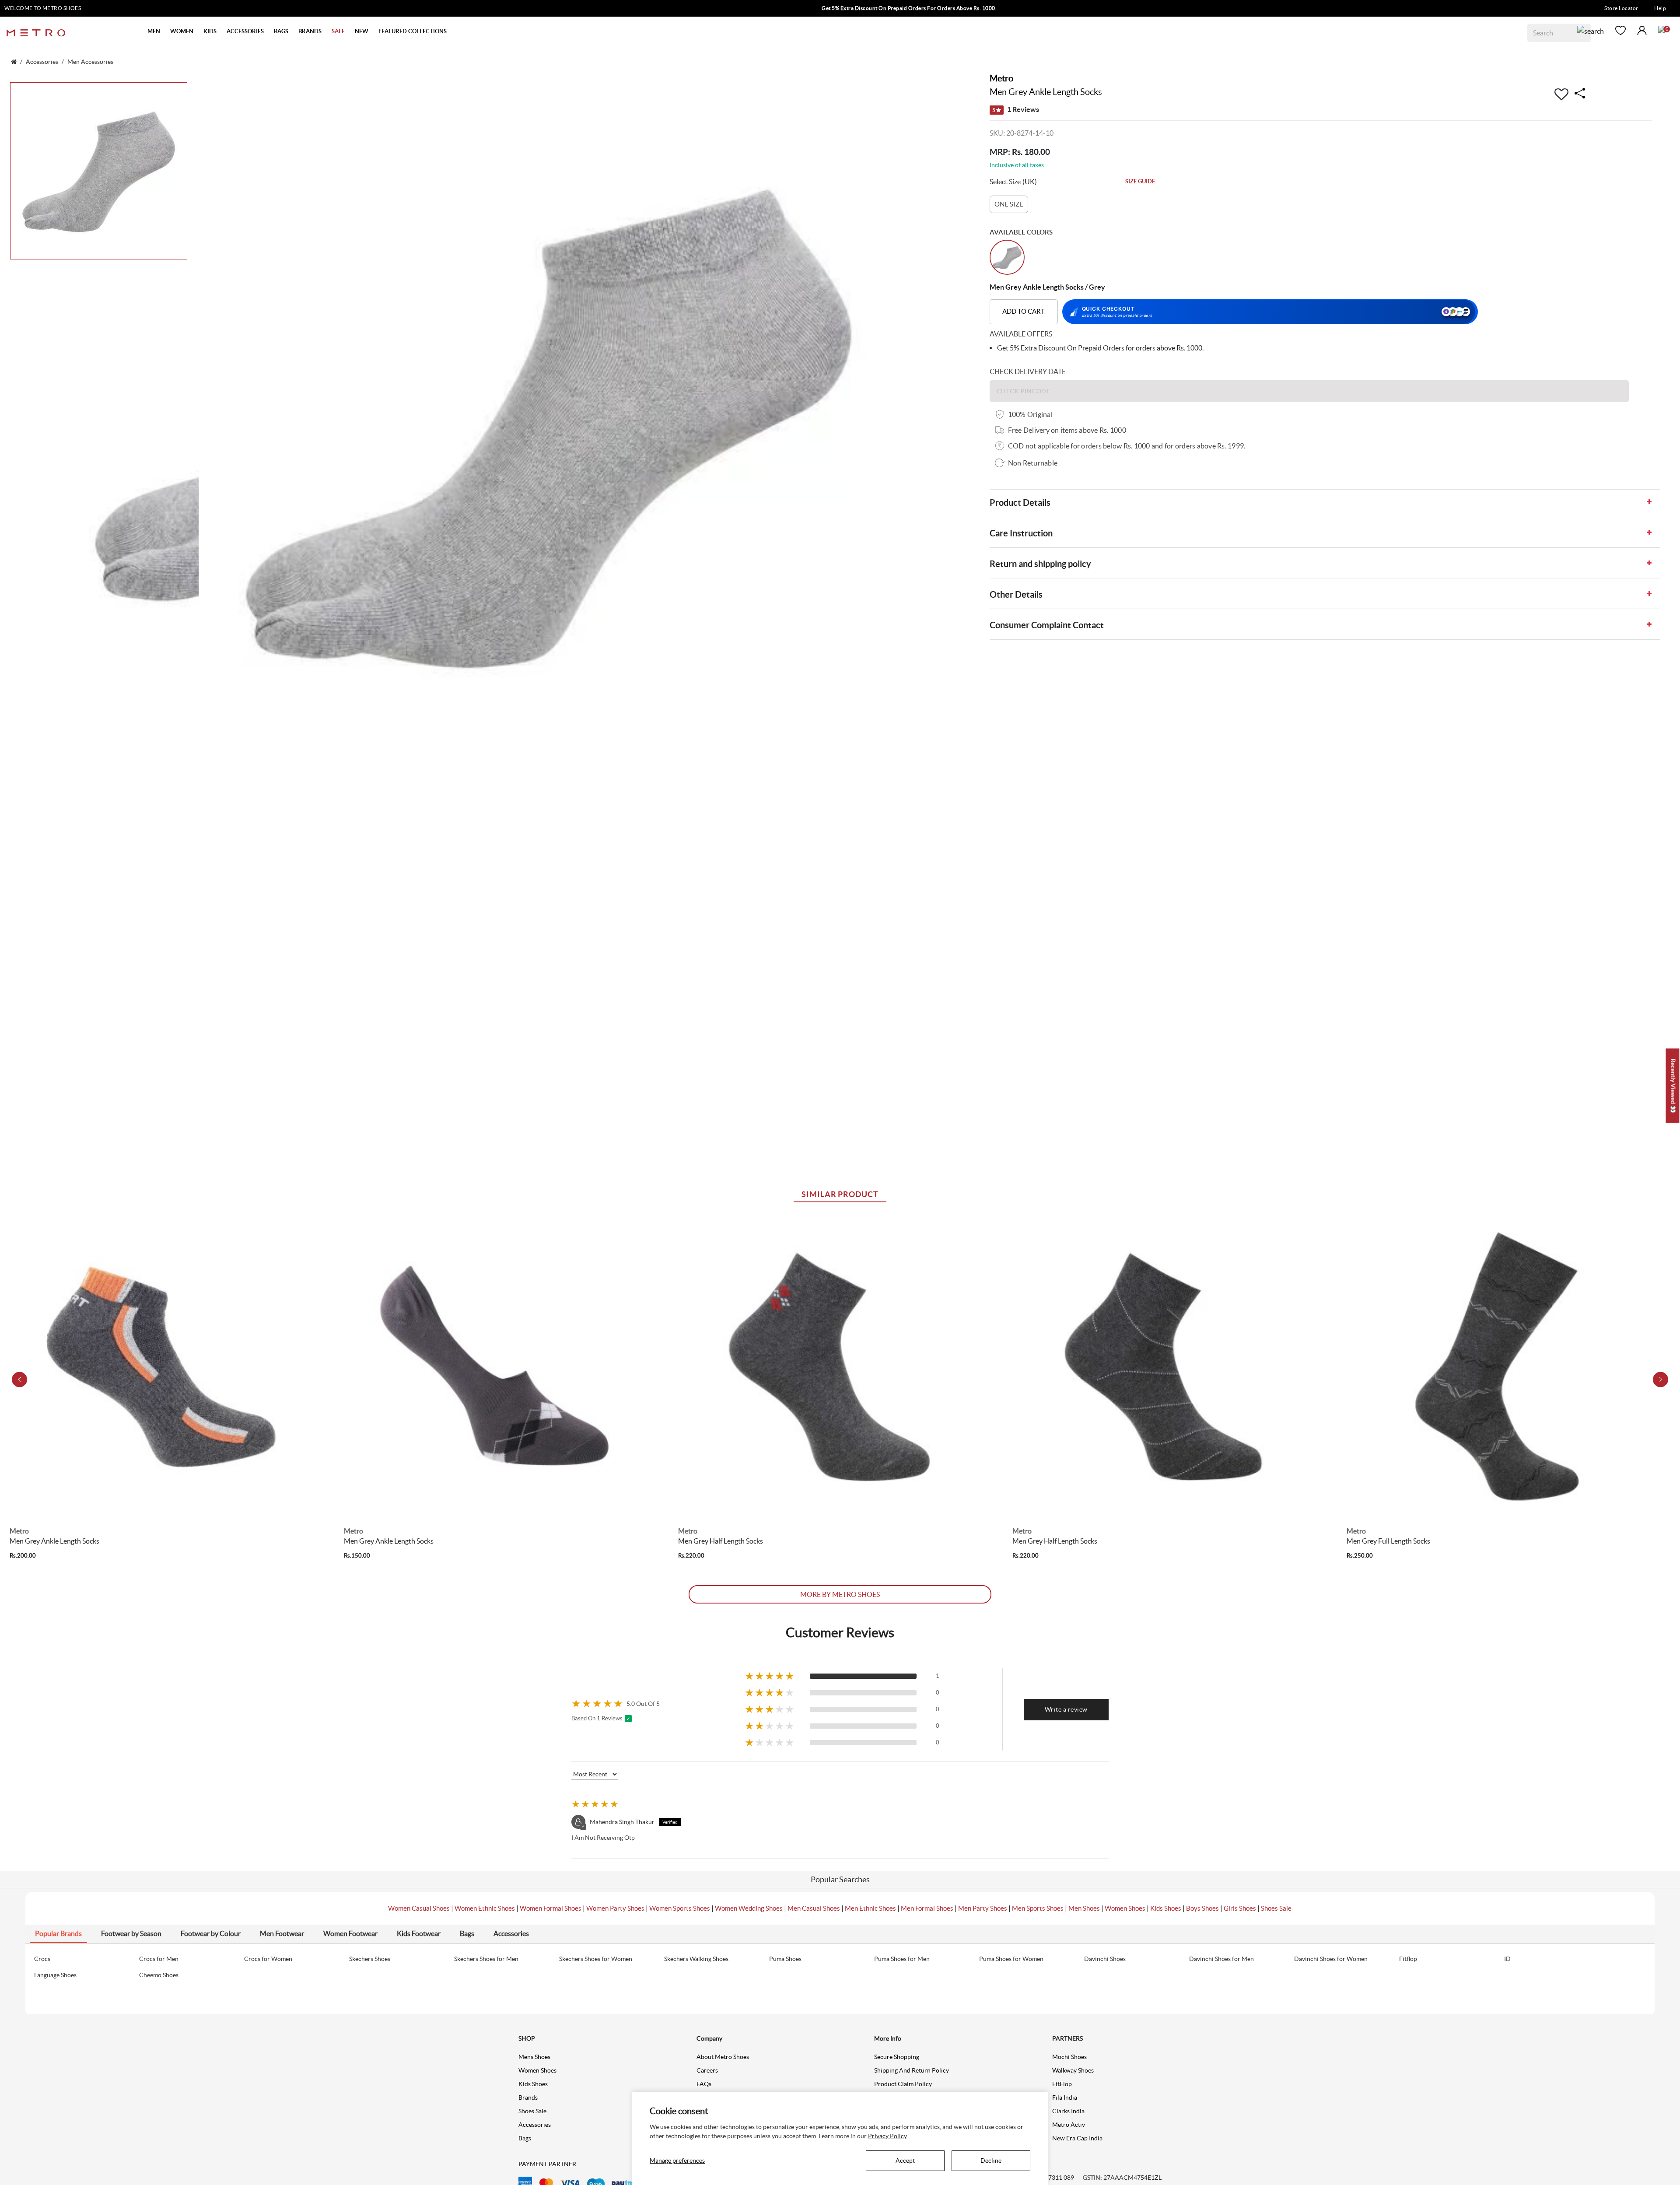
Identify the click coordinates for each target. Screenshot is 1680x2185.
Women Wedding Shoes (749, 1908)
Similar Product (840, 1194)
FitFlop (1062, 2084)
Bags (525, 2138)
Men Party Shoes (983, 1908)
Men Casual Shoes (814, 1908)
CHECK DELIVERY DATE (1028, 371)
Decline (991, 2160)
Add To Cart (1024, 311)
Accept (905, 2160)
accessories (42, 62)
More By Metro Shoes (840, 1594)
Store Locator (1621, 8)
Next (1661, 1379)
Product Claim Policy (903, 2084)
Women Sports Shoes (680, 1908)
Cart (1662, 29)
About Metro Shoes (723, 2057)
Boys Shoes (1202, 1908)
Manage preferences (677, 2160)
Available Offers (1021, 334)
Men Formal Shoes (927, 1908)
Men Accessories (90, 62)
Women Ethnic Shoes (485, 1908)
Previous (19, 1379)
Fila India (1065, 2097)
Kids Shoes (1166, 1908)
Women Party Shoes (615, 1908)
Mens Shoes (534, 2057)
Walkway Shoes (1073, 2070)
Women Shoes (1125, 1908)
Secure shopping (897, 2057)
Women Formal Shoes (551, 1908)
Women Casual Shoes (419, 1908)
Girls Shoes (1240, 1908)
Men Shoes (1084, 1908)
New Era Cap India (1077, 2138)
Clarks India (1068, 2111)
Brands (528, 2097)
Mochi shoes (1069, 2057)
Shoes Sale (1276, 1908)
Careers (707, 2070)
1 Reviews (1016, 109)
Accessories (535, 2125)
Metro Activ (1069, 2125)
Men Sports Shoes (1038, 1908)
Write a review (1066, 1709)
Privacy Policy (887, 2136)
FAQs (704, 2084)
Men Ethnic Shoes (870, 1908)
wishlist (1620, 30)
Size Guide (1140, 181)
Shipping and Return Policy (912, 2070)
